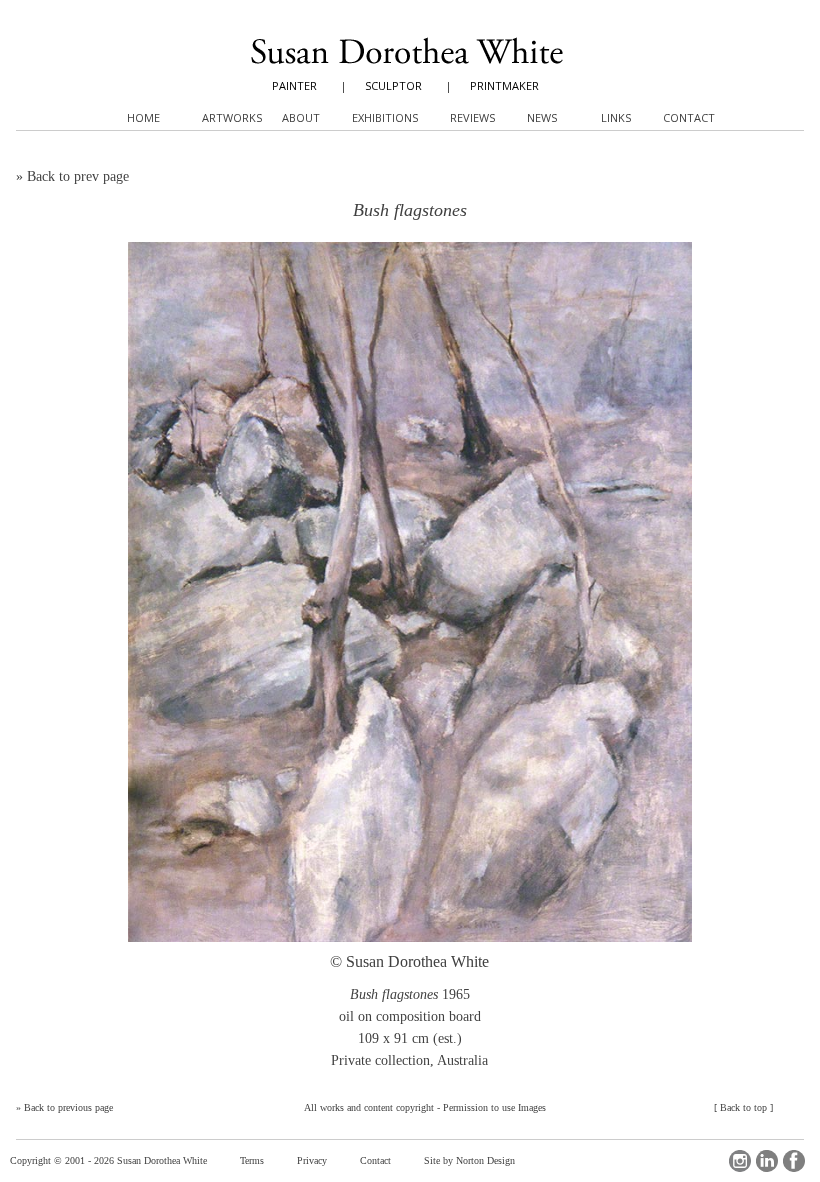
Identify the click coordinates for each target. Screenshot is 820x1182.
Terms (252, 1160)
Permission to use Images (494, 1107)
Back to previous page (68, 1107)
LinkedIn (767, 1161)
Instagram (740, 1161)
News (542, 117)
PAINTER (294, 85)
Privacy (312, 1160)
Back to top (743, 1107)
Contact (375, 1160)
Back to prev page (78, 176)
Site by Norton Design (469, 1160)
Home (143, 117)
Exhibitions (385, 117)
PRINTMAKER (504, 85)
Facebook (794, 1161)
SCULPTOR (393, 85)
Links (616, 117)
